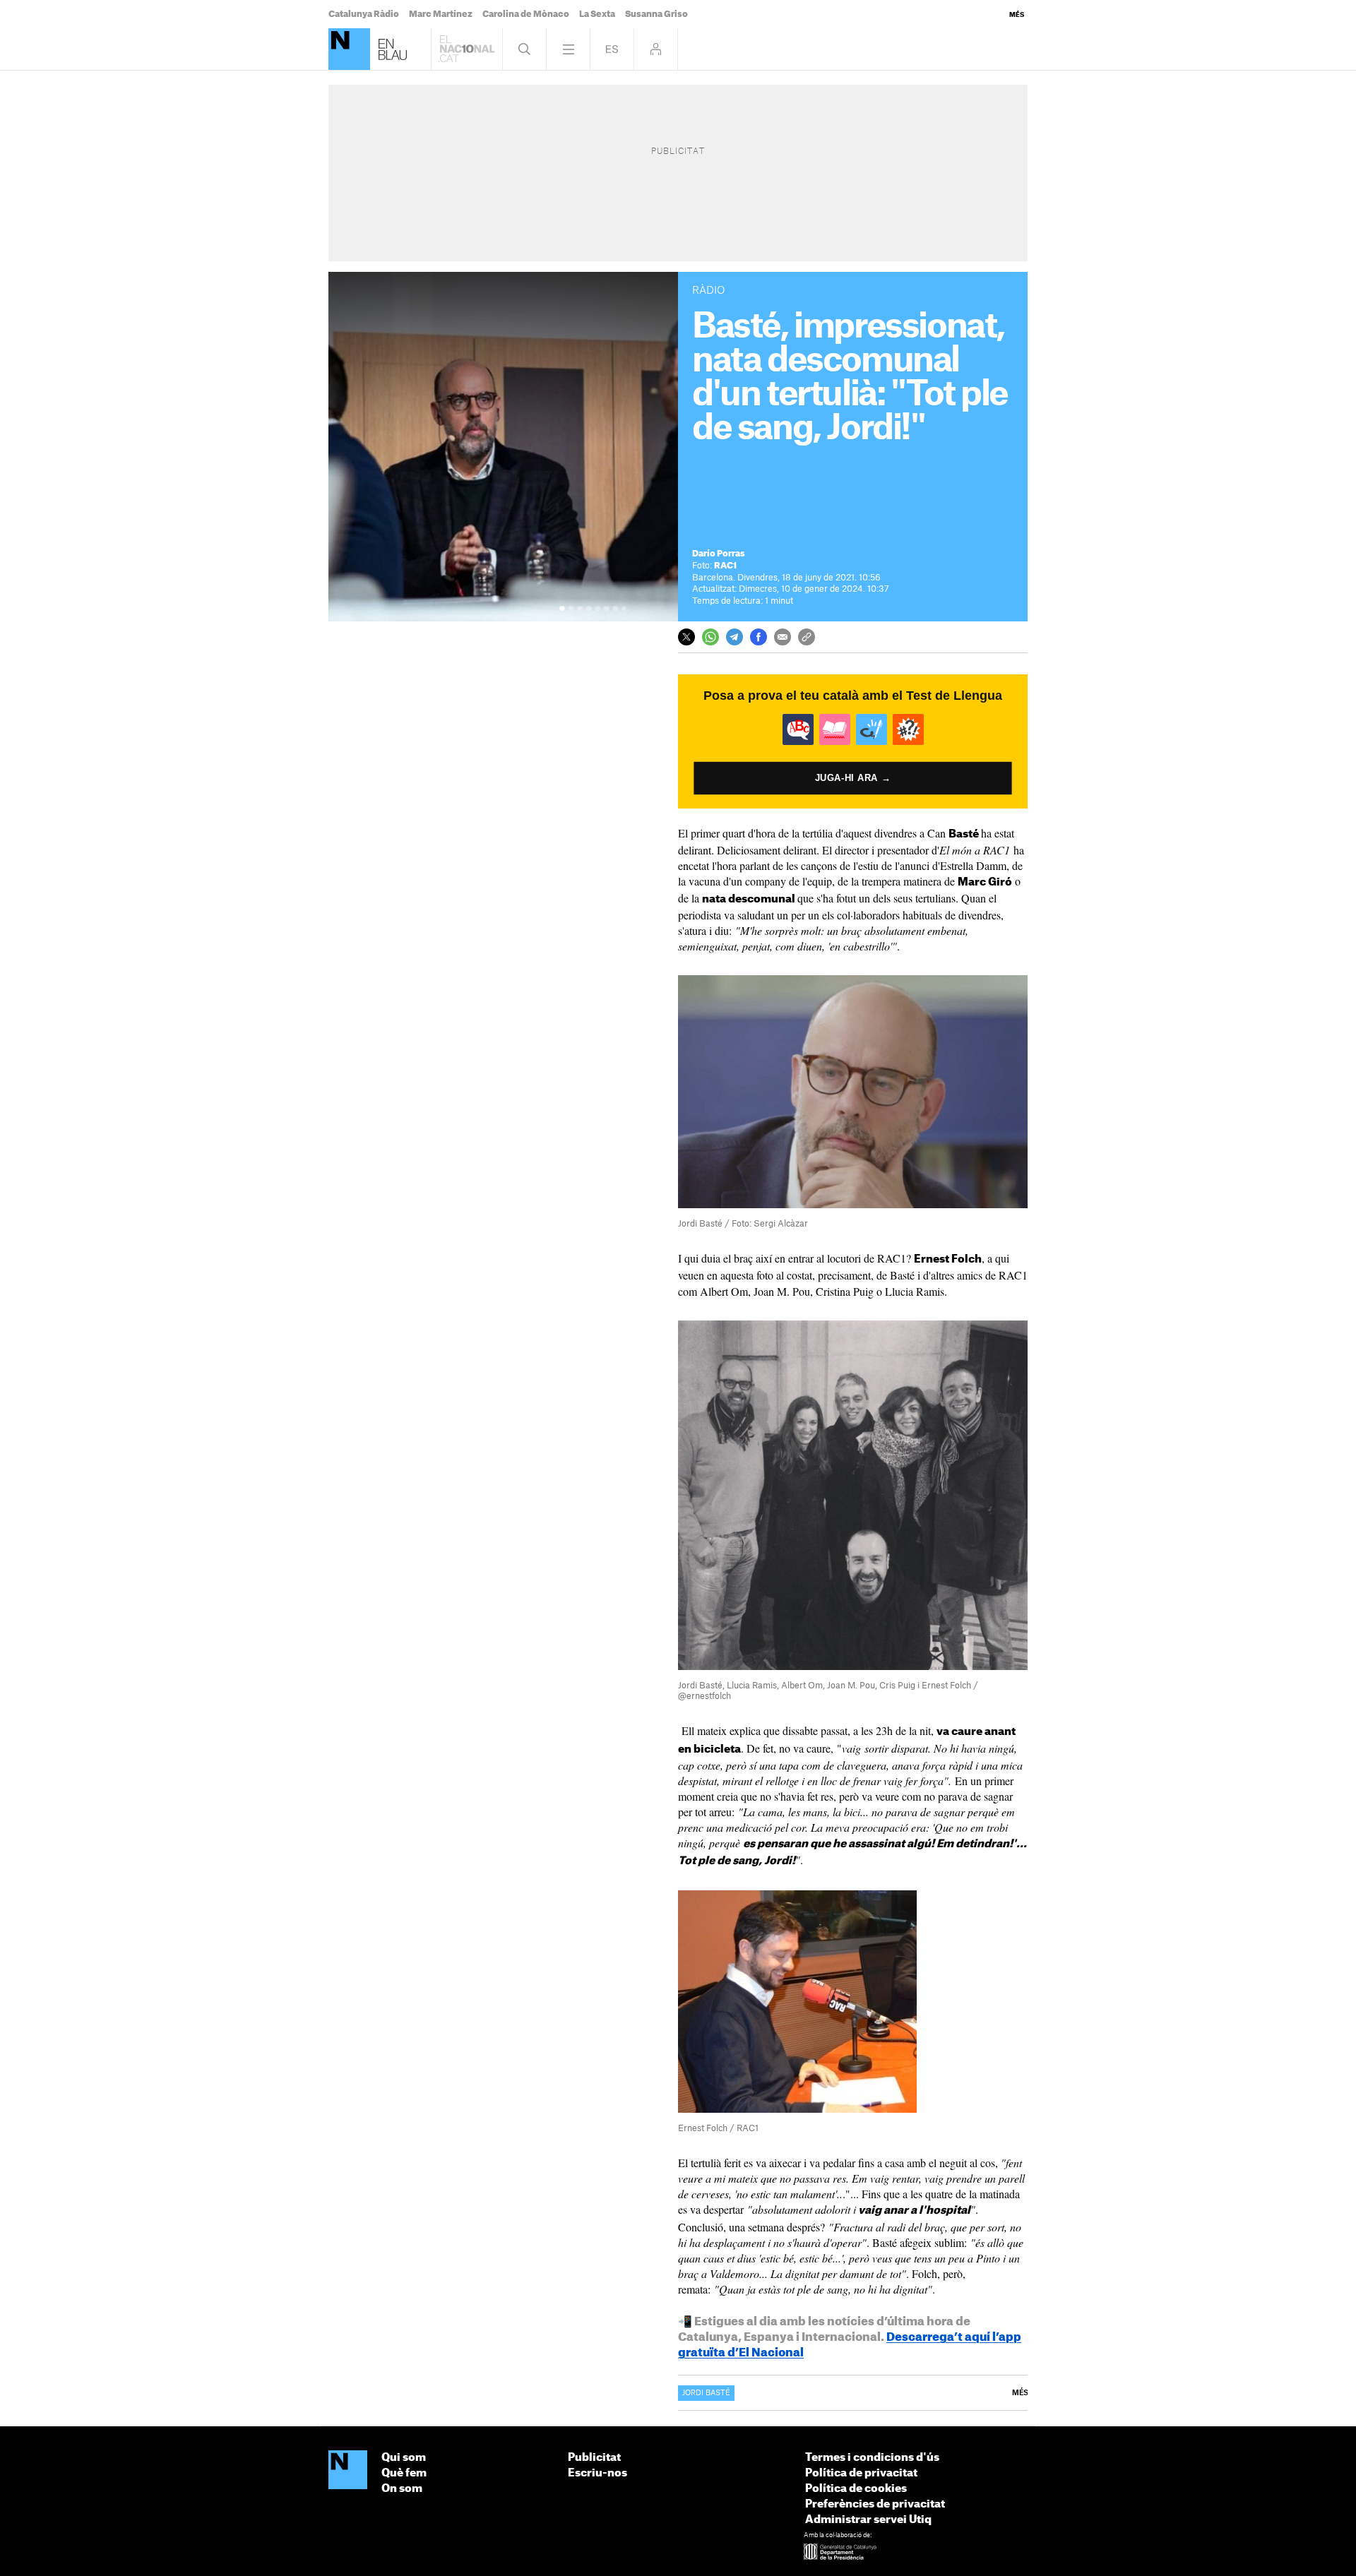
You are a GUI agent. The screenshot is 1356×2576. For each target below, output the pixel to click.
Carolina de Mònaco (526, 14)
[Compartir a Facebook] (759, 637)
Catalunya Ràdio (364, 14)
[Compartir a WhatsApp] (710, 637)
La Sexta (597, 14)
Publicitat (594, 2458)
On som (402, 2489)
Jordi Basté (706, 2393)
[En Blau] (349, 49)
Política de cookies (856, 2489)
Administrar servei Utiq (868, 2520)
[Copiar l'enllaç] (807, 637)
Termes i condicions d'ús (872, 2458)
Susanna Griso (656, 14)
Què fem (404, 2473)
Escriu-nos (597, 2473)
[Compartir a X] (686, 637)
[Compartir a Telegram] (734, 637)
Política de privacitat (861, 2473)
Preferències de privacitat (875, 2504)
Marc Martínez (441, 14)
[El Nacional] (348, 2471)
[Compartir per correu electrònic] (783, 637)
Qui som (404, 2458)
